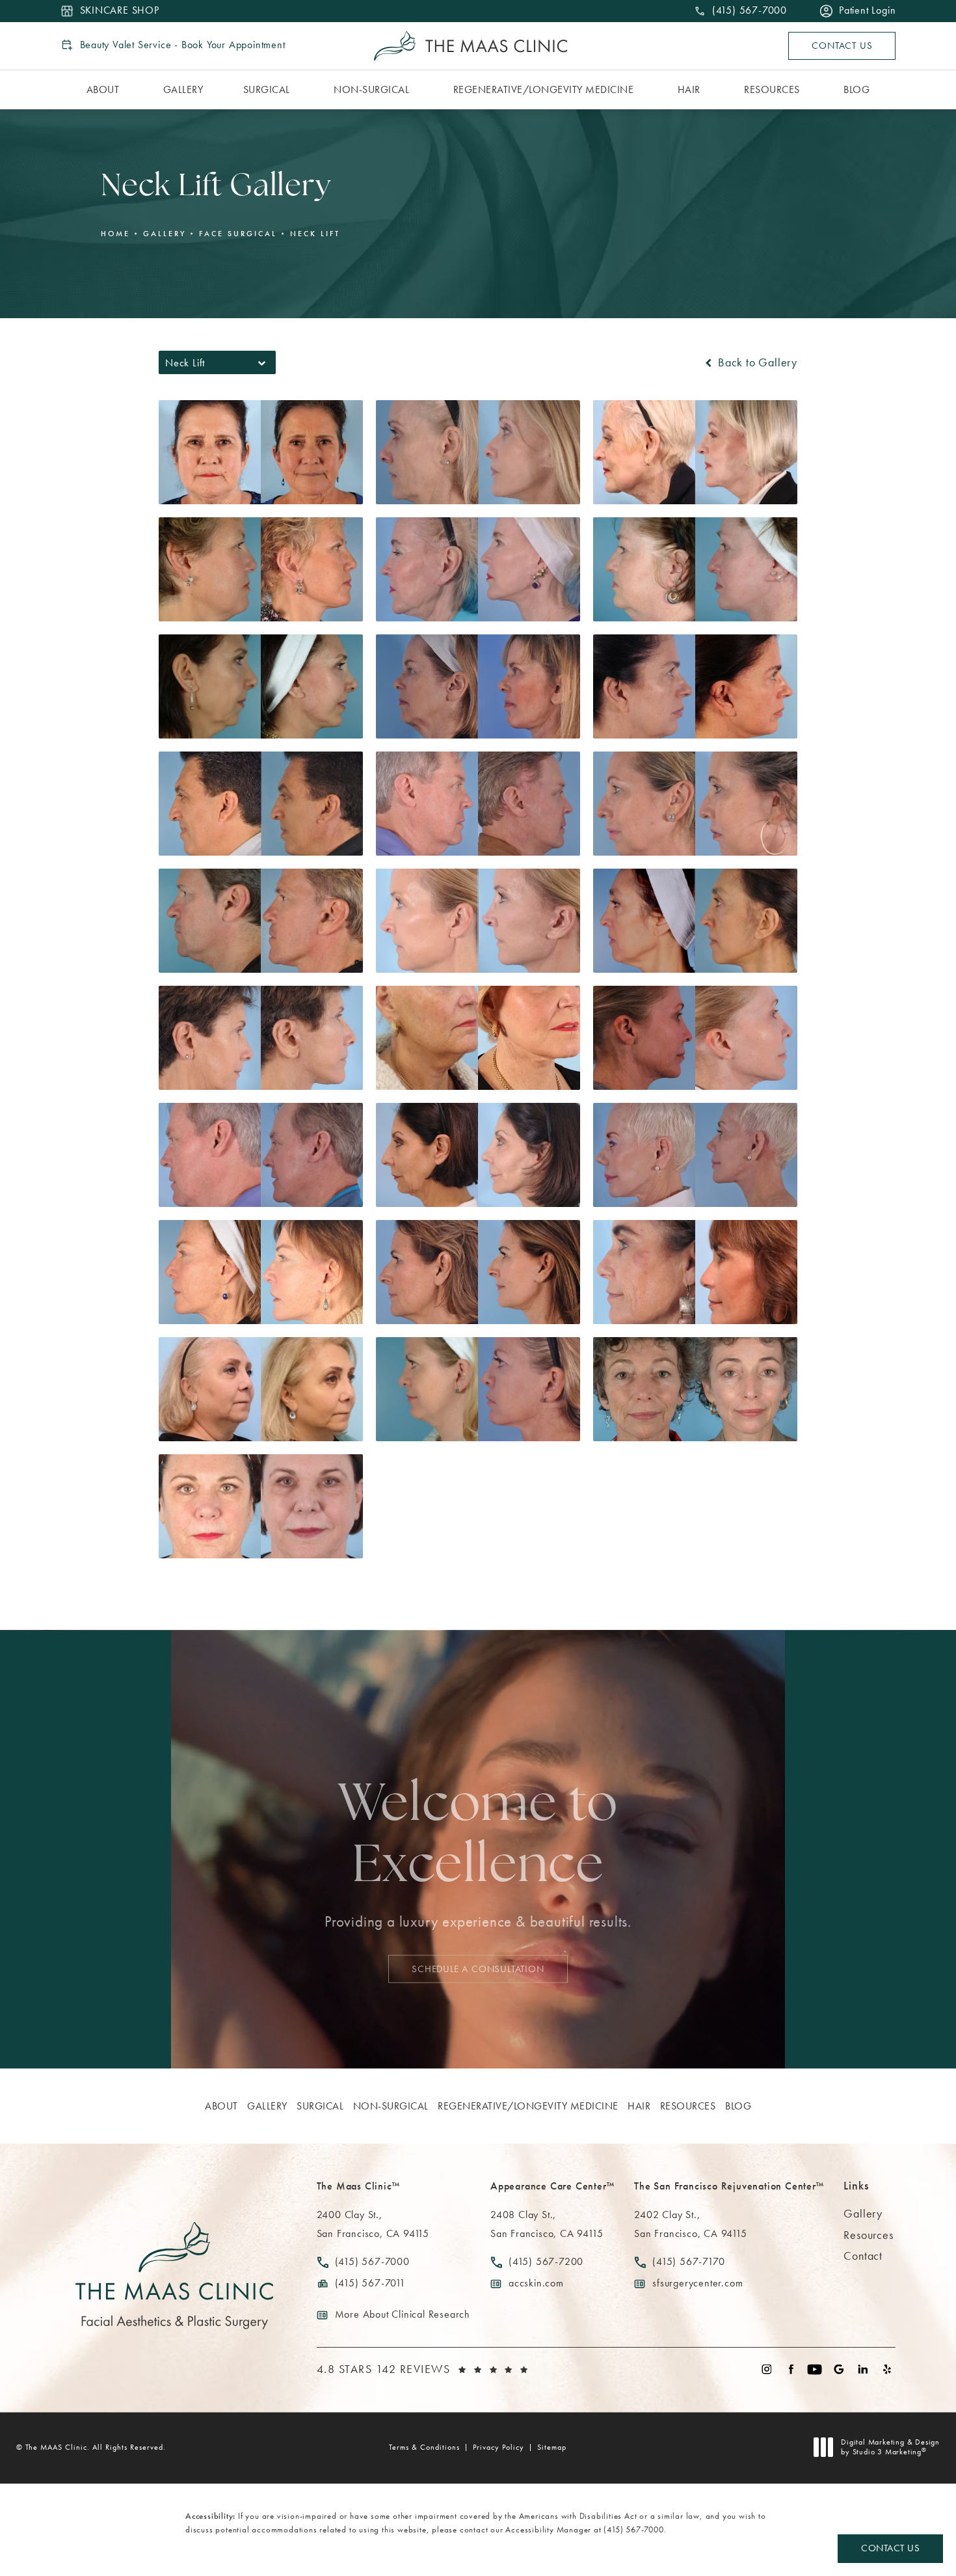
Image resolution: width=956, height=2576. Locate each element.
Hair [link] (689, 89)
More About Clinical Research (403, 2314)
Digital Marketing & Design (890, 2447)
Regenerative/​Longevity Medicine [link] (544, 89)
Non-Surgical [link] (371, 89)
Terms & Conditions (424, 2447)
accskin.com (536, 2283)
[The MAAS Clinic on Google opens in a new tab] (839, 2369)
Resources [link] (772, 89)
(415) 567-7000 (633, 2529)
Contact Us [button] (890, 2548)
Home (115, 234)
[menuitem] (105, 90)
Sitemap (552, 2447)
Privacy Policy (498, 2447)
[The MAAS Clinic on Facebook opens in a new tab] (790, 2369)
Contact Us (842, 46)
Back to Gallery (756, 362)
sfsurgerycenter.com (697, 2283)
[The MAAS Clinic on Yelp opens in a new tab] (887, 2369)
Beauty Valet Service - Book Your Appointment (183, 45)
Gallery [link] (183, 89)
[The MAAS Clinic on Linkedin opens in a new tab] (863, 2369)
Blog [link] (856, 89)
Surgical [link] (267, 89)
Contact (863, 2256)
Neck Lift (315, 234)
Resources (868, 2235)
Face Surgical (238, 234)
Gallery (165, 234)
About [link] (103, 89)
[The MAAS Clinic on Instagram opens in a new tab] (766, 2369)
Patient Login (867, 11)
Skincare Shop (120, 11)
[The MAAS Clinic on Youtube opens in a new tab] (815, 2369)
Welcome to (478, 1837)
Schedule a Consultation (478, 1968)
